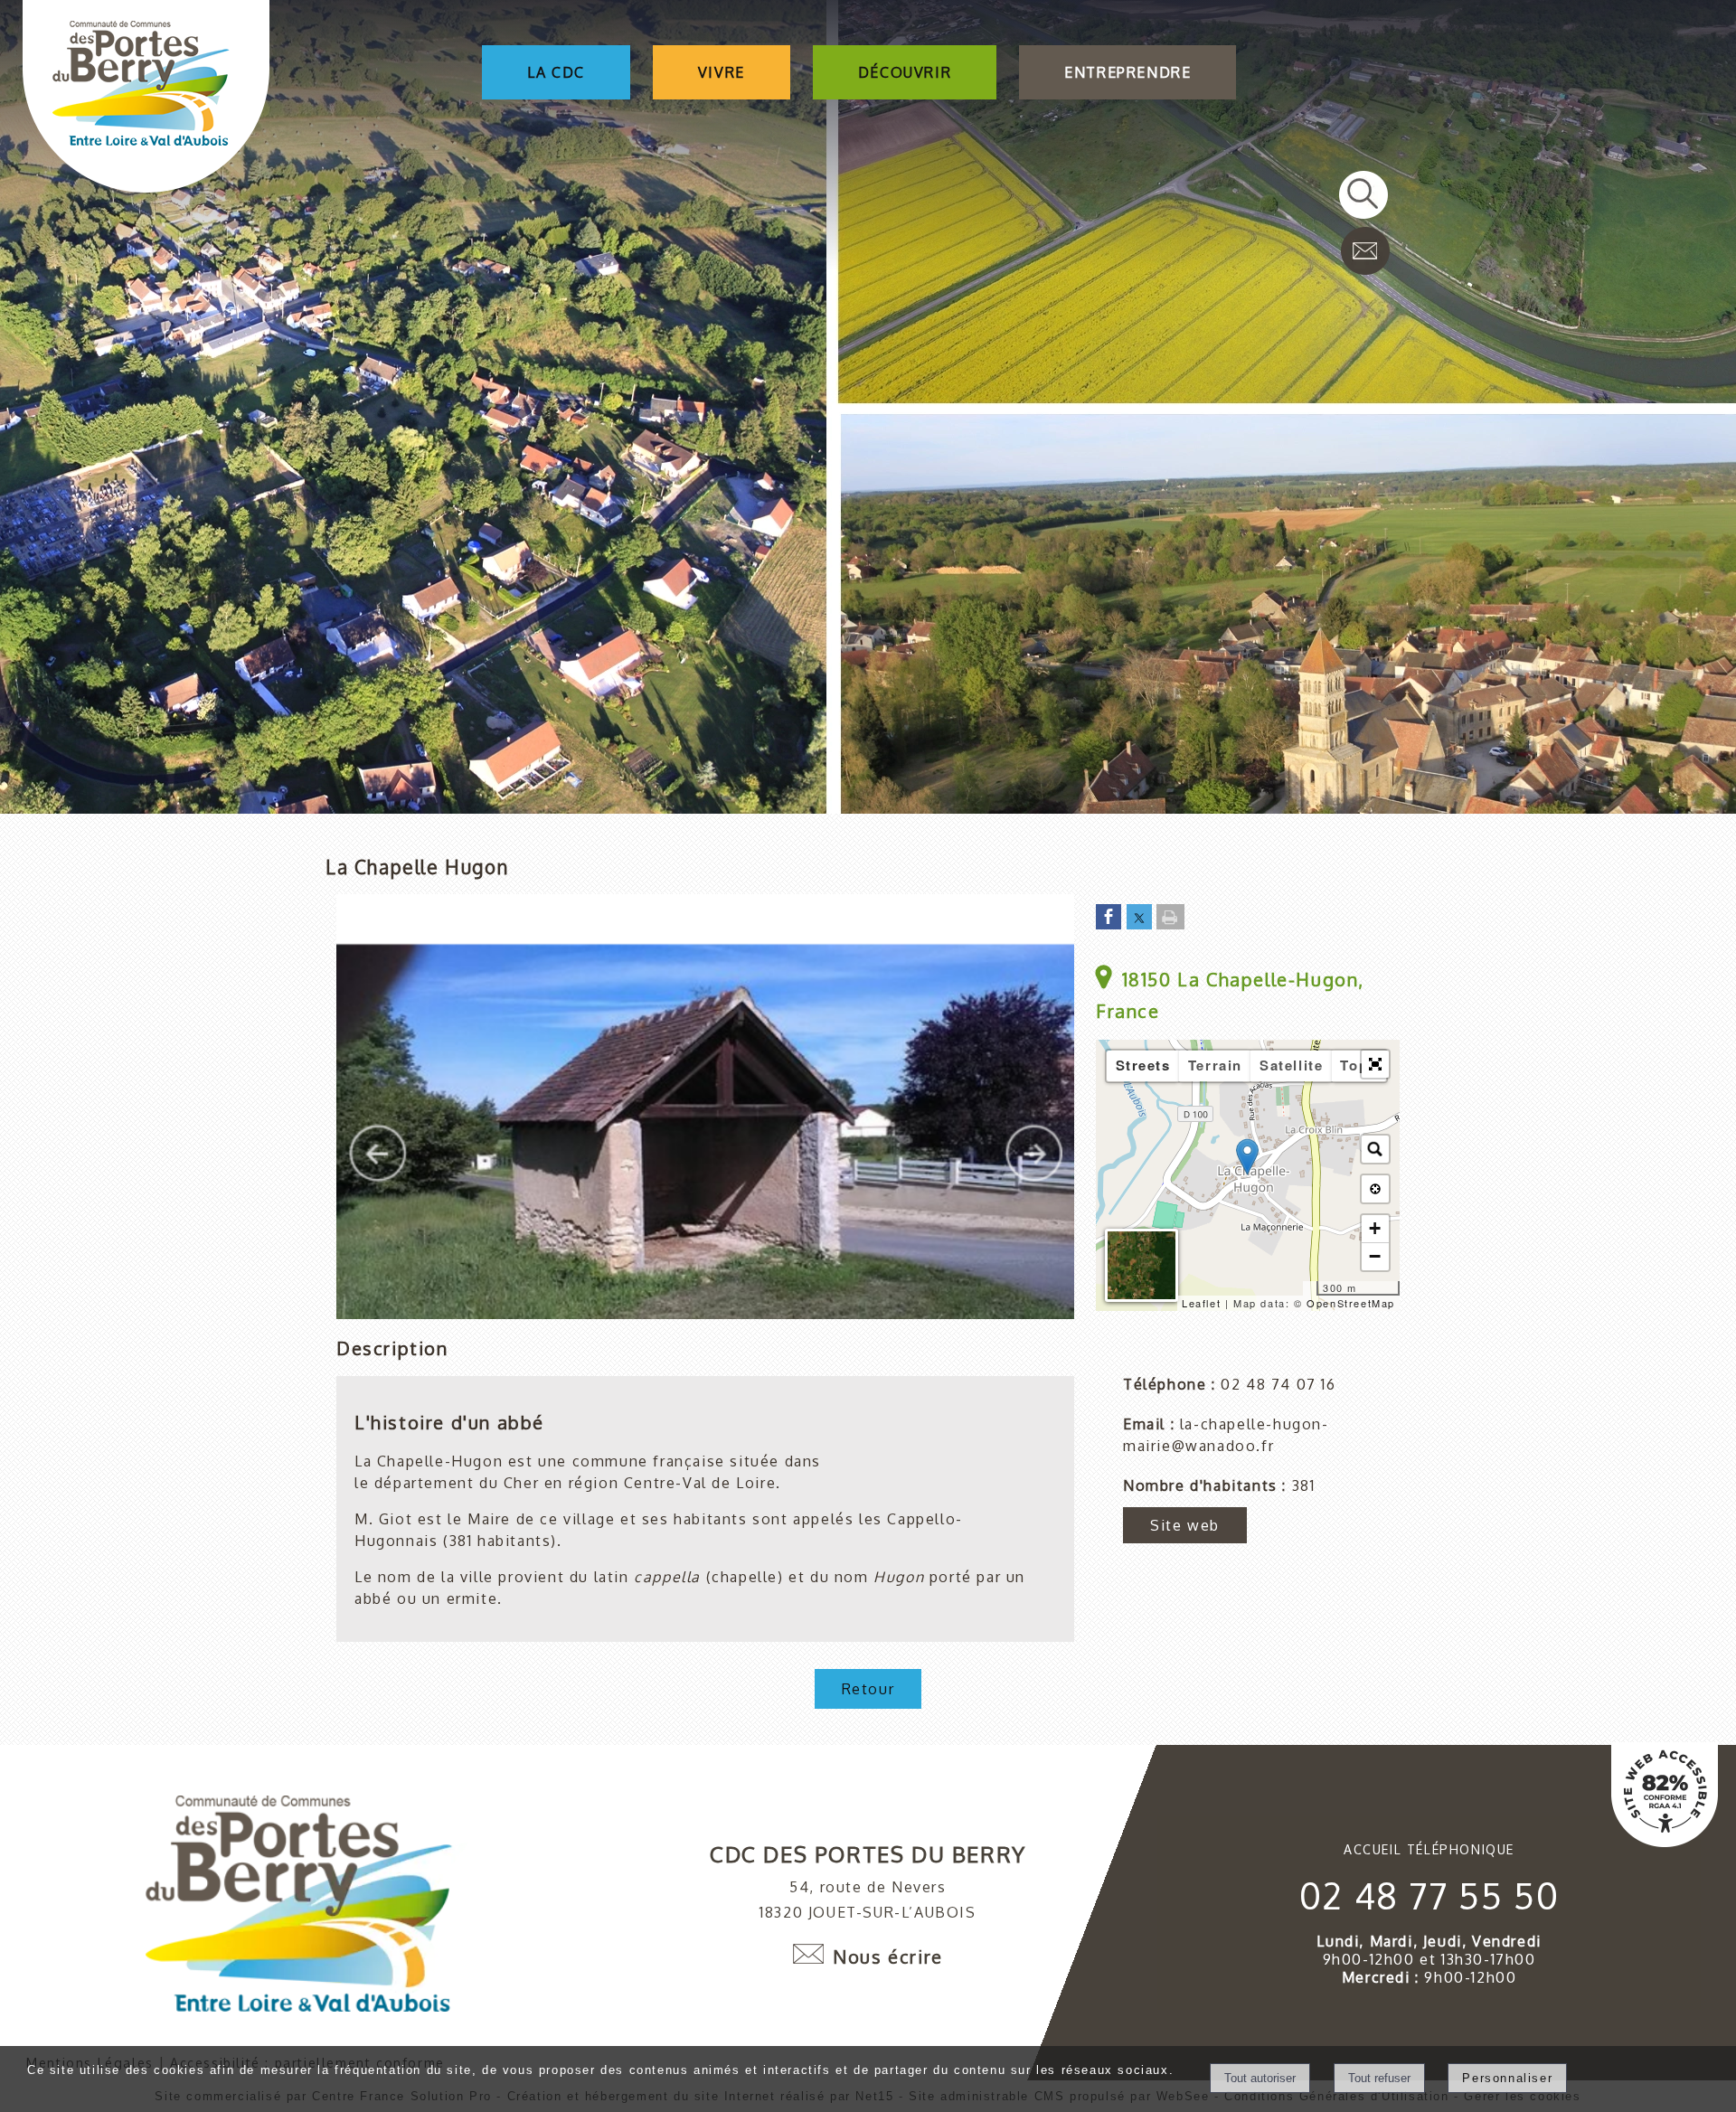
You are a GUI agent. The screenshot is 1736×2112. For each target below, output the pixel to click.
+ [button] (1376, 1228)
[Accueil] (146, 98)
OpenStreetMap (1351, 1303)
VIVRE (722, 72)
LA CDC (556, 72)
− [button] (1376, 1256)
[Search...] (1375, 1149)
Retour (868, 1689)
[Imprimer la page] (1170, 918)
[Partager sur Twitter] (1139, 918)
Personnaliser (1507, 2078)
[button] (1375, 1064)
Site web (1185, 1525)
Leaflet (1201, 1303)
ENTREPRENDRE (1127, 72)
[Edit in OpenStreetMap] (1310, 1288)
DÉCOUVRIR (905, 72)
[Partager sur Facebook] (1109, 918)
